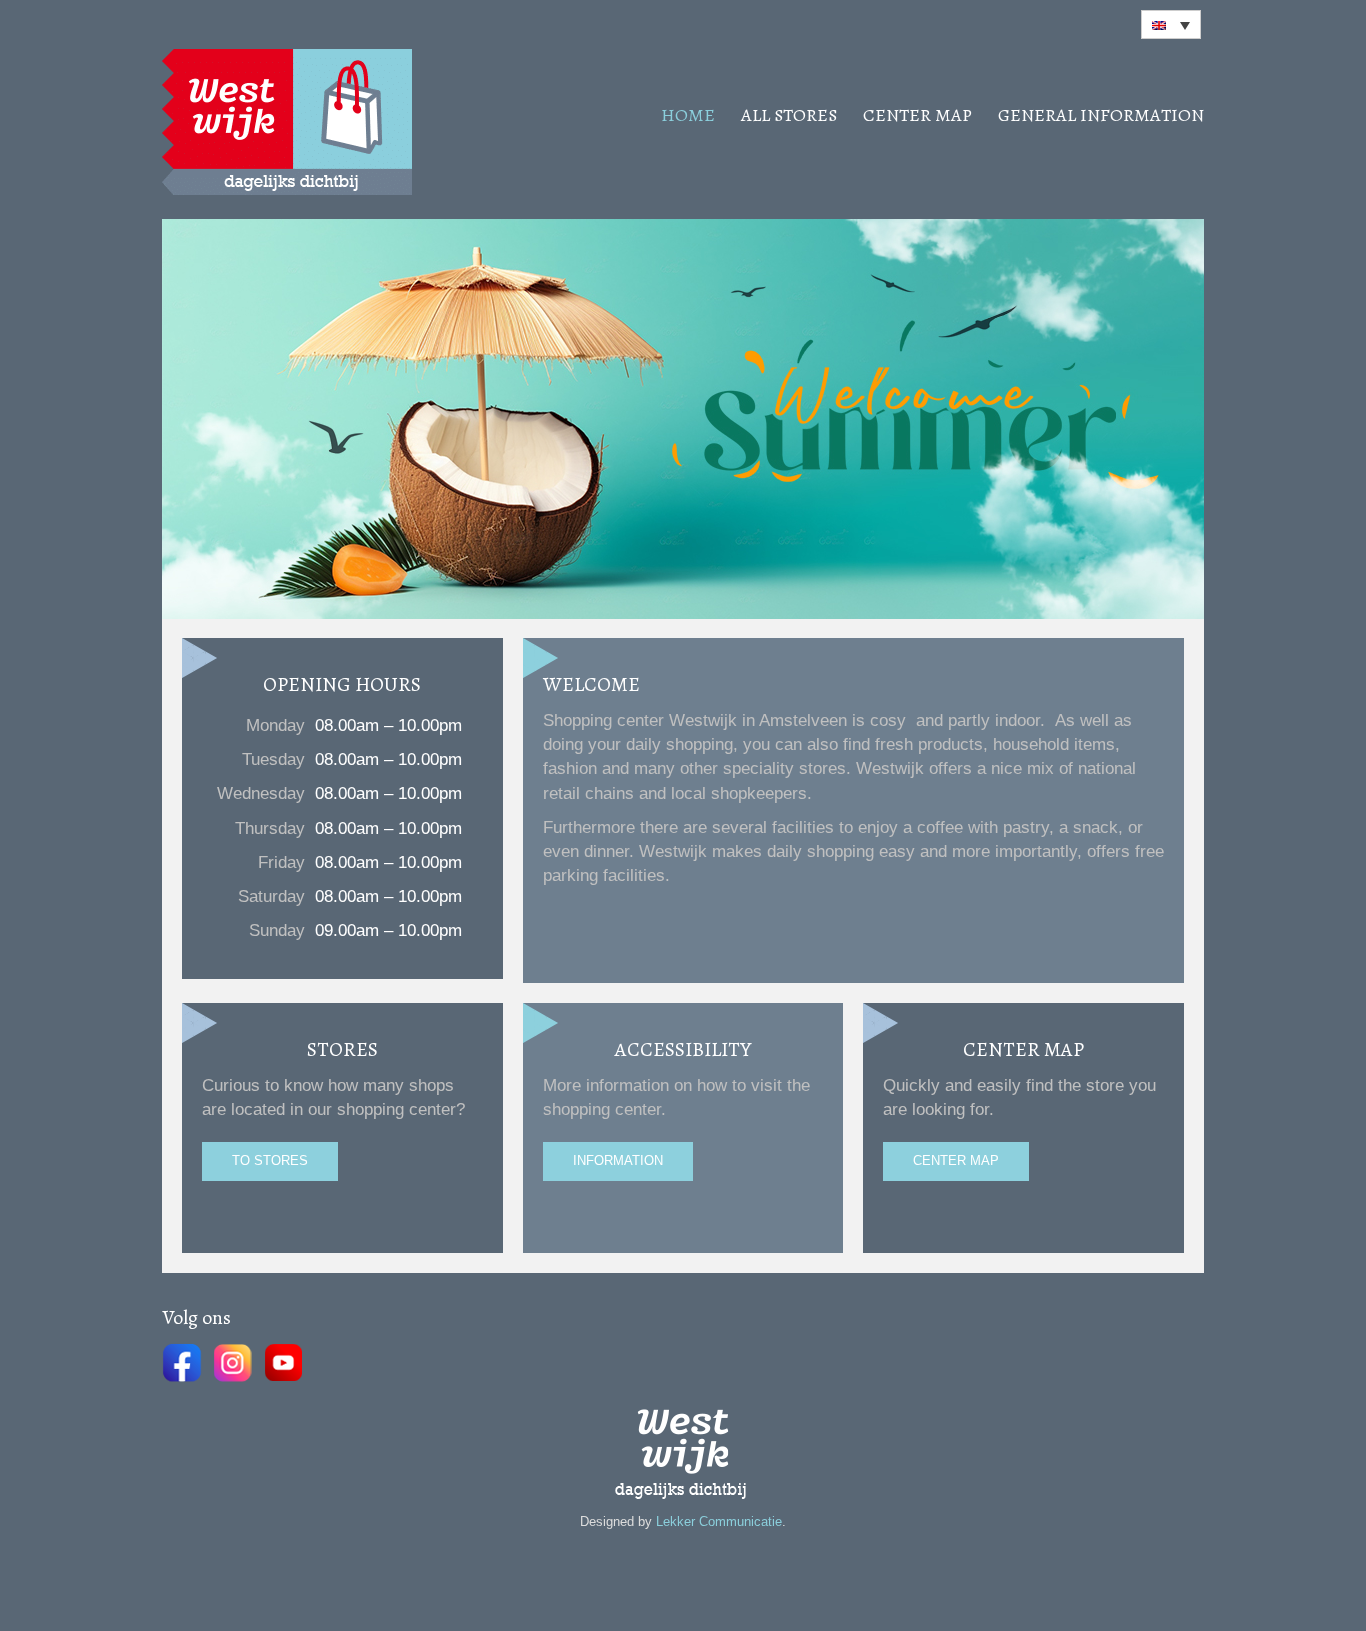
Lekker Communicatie (719, 1521)
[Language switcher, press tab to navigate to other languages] (1171, 24)
